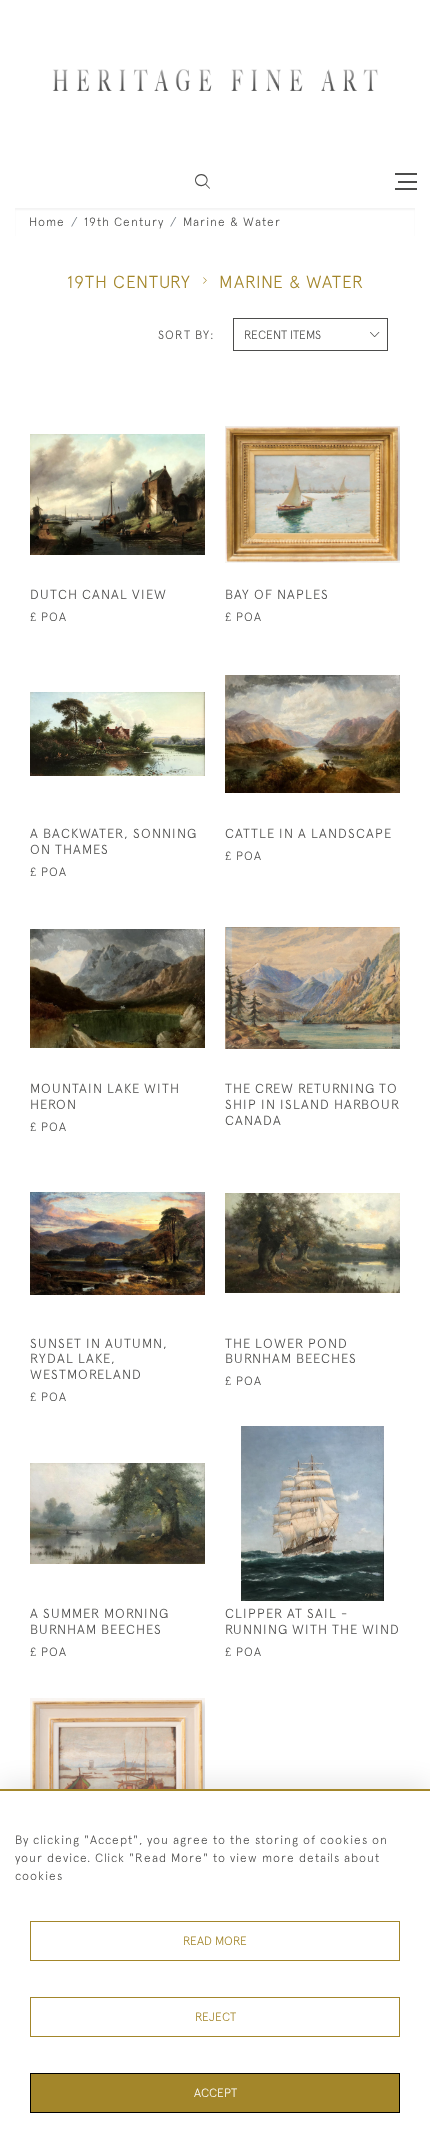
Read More (215, 1941)
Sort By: (186, 335)
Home (47, 222)
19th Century (124, 222)
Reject (215, 2017)
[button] (202, 181)
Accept (215, 2093)
